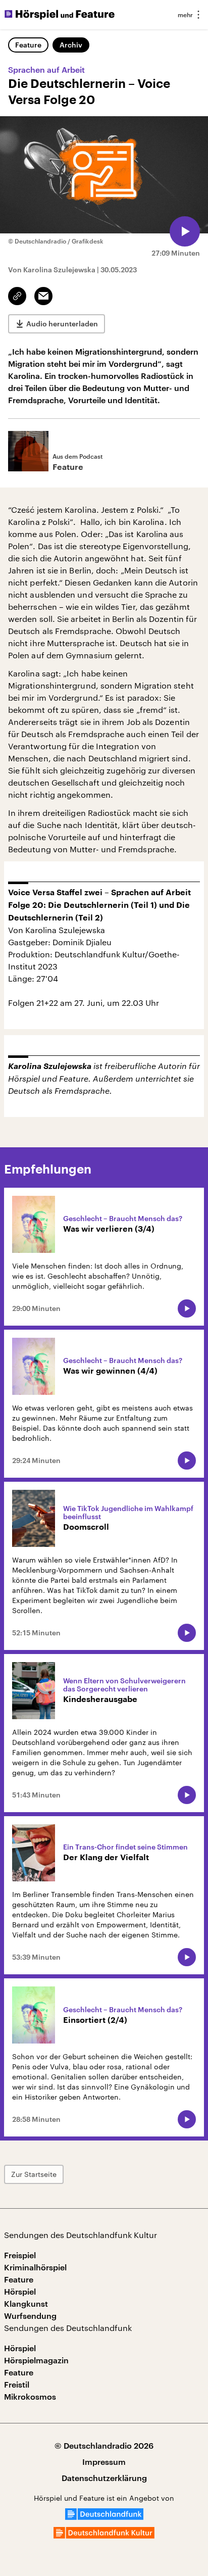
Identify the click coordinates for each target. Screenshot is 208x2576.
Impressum (104, 2462)
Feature (28, 45)
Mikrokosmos (30, 2396)
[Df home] (104, 2517)
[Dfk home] (104, 2535)
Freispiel (20, 2255)
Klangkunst (26, 2303)
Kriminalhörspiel (35, 2267)
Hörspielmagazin (36, 2360)
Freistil (17, 2384)
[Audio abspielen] (185, 231)
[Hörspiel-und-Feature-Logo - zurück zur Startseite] (60, 15)
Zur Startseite (34, 2174)
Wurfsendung (30, 2316)
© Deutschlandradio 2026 (104, 2445)
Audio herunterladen (62, 324)
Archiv (71, 45)
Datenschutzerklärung (104, 2478)
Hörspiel (20, 2291)
